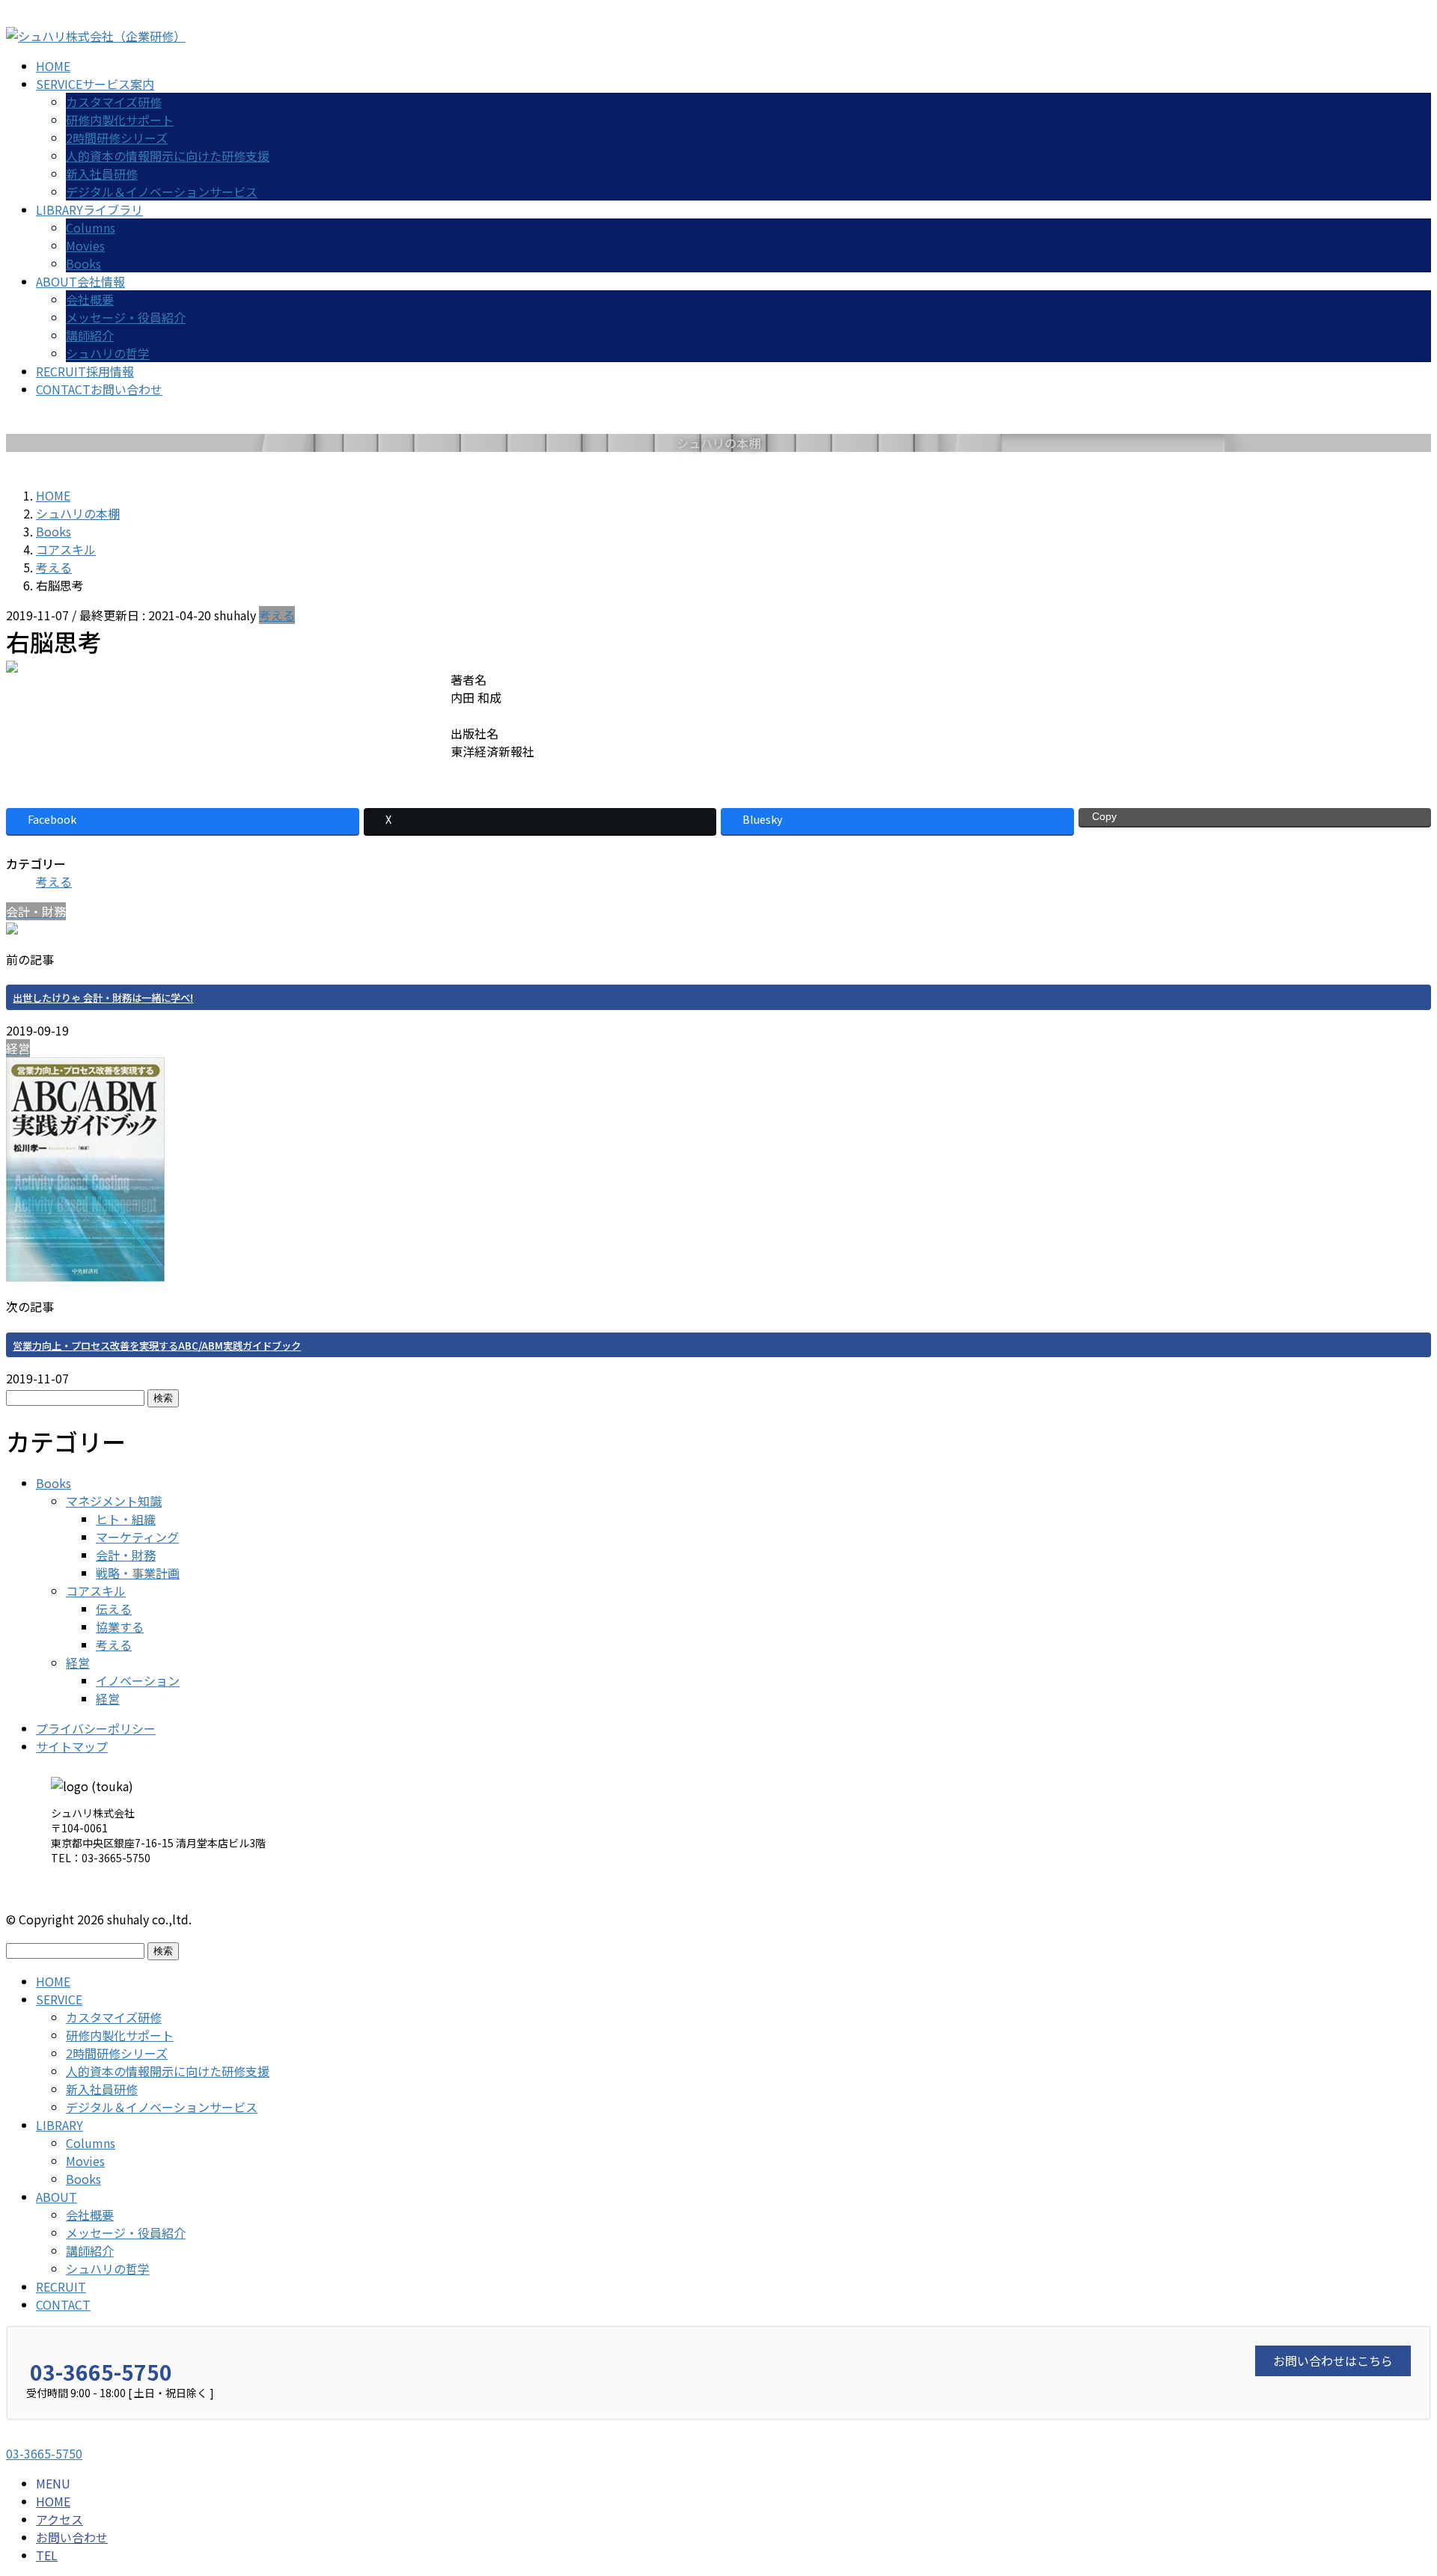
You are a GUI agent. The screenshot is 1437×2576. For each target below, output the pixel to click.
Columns (91, 227)
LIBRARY (60, 2125)
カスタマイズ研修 (114, 102)
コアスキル (96, 1591)
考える (277, 615)
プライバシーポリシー (96, 1728)
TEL (47, 2555)
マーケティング (137, 1537)
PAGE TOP (1393, 2485)
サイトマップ (72, 1746)
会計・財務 (126, 1555)
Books (83, 263)
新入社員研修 (102, 174)
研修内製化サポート (120, 120)
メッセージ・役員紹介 (126, 317)
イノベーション (138, 1680)
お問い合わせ (72, 2537)
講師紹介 (90, 335)
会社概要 (90, 299)
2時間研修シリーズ (117, 138)
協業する (120, 1627)
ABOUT (57, 2197)
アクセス (60, 2519)
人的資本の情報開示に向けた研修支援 (168, 156)
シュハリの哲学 (108, 353)
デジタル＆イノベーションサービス (162, 192)
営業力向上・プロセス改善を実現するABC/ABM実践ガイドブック (157, 1346)
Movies (85, 245)
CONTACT (63, 2304)
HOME (53, 1981)
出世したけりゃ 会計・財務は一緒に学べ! (103, 998)
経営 (78, 1662)
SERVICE (59, 1999)
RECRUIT (61, 2286)
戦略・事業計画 (138, 1573)
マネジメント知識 (114, 1501)
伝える (114, 1609)
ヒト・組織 (126, 1519)
